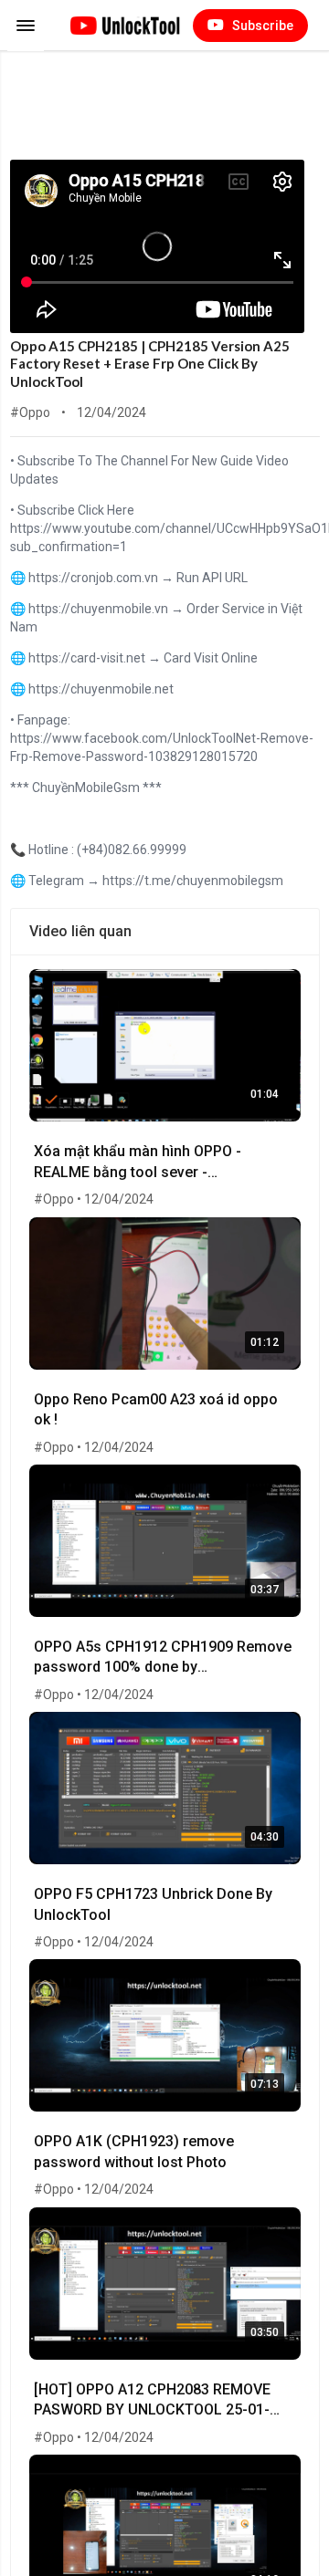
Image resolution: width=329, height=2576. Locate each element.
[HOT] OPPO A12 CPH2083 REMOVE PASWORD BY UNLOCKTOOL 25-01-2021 (152, 2402)
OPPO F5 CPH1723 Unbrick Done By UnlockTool (153, 1904)
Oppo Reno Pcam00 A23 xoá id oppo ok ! (156, 1409)
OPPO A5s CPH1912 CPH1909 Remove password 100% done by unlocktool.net (163, 1659)
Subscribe (261, 26)
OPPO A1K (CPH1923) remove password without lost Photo (134, 2151)
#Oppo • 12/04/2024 (94, 1199)
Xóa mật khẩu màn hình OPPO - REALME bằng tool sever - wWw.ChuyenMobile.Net (138, 1164)
